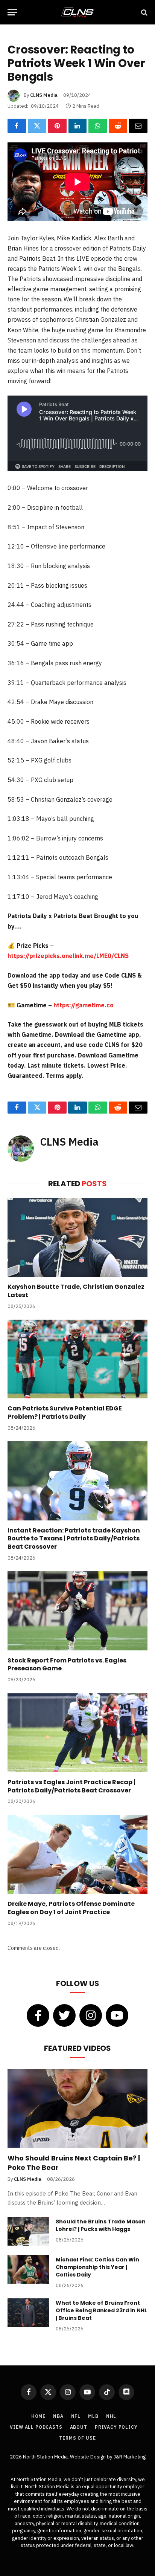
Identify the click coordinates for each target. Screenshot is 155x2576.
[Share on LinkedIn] (78, 126)
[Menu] (12, 12)
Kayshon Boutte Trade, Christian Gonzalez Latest (76, 1291)
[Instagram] (91, 2015)
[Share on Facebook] (17, 126)
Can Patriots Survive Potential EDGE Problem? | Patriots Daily (65, 1413)
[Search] (144, 12)
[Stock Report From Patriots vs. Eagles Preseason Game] (77, 1611)
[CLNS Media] (77, 12)
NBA (58, 2416)
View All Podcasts (36, 2427)
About (79, 2427)
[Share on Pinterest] (57, 126)
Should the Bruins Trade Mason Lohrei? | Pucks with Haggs (101, 2225)
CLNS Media (44, 95)
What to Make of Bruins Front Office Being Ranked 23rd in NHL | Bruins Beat (101, 2310)
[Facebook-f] (38, 2015)
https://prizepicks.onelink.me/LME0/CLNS (68, 956)
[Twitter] (64, 2015)
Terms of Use (77, 2438)
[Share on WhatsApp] (98, 126)
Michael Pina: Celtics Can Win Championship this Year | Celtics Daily (97, 2267)
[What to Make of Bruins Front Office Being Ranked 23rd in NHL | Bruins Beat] (28, 2313)
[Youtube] (117, 2015)
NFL (76, 2416)
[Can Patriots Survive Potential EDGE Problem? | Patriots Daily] (77, 1359)
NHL (111, 2416)
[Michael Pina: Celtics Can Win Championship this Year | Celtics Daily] (28, 2269)
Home (38, 2416)
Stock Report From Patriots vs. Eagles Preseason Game (67, 1665)
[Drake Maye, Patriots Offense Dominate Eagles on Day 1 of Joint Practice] (77, 1854)
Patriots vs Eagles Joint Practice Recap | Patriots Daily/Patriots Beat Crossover (71, 1786)
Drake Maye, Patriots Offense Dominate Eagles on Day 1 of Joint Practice (71, 1908)
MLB (93, 2416)
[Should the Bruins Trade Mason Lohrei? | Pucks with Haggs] (28, 2231)
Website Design (88, 2457)
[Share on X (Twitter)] (37, 126)
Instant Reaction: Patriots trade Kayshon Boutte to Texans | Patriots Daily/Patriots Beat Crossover (74, 1539)
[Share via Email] (138, 126)
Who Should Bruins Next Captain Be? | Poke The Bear (74, 2163)
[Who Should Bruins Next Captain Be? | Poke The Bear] (77, 2108)
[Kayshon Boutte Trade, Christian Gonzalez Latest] (77, 1237)
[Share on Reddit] (118, 126)
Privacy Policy (116, 2427)
